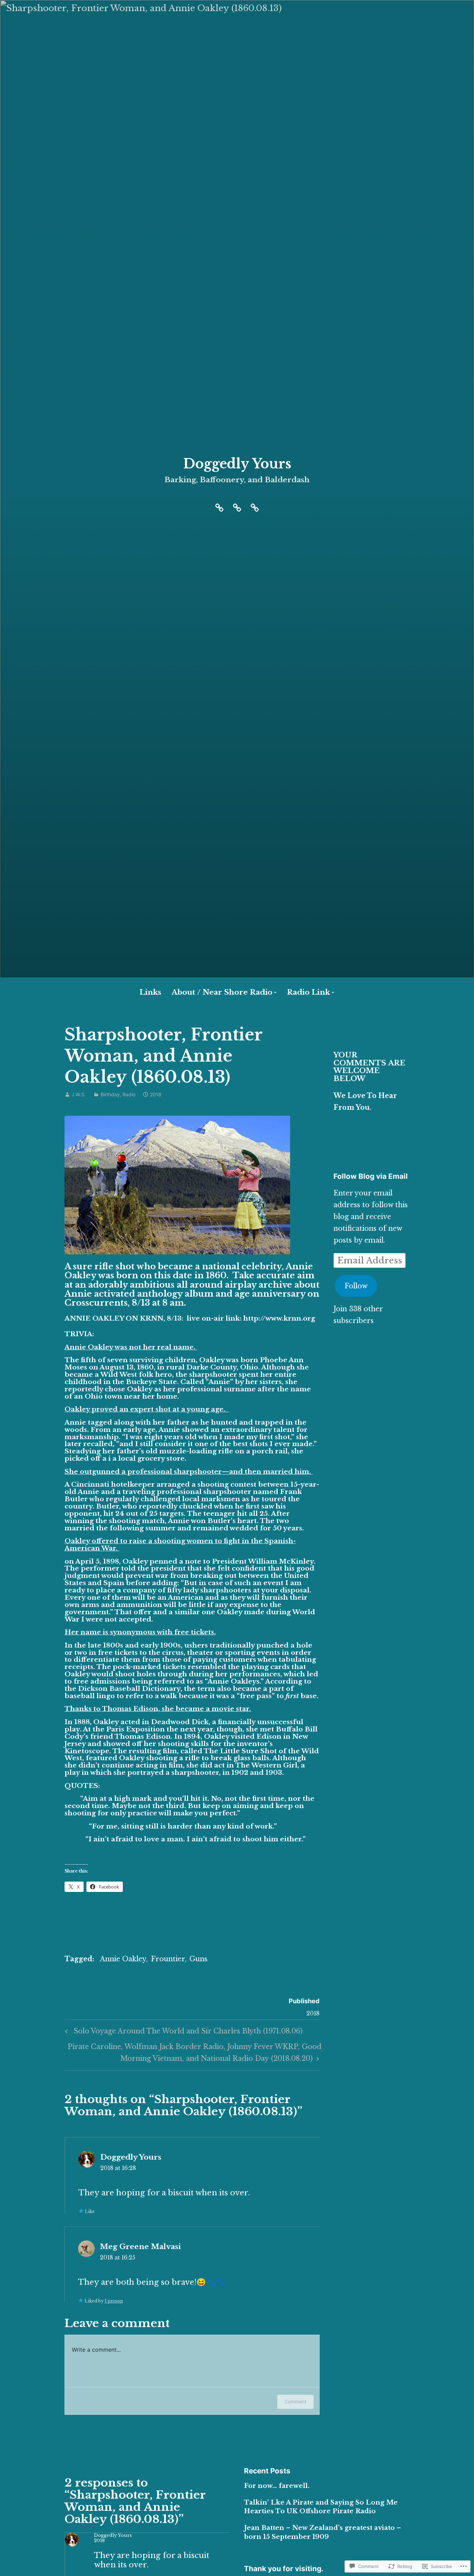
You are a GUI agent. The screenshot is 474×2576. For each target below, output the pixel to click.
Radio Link (308, 992)
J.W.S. (79, 1094)
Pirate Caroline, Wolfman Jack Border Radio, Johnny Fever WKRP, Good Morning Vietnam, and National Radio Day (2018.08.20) (193, 2052)
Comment (295, 2401)
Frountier (168, 1959)
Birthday (110, 1094)
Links (150, 992)
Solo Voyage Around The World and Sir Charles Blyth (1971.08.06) (183, 2033)
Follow (356, 1286)
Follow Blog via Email (371, 1176)
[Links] (237, 507)
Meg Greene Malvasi (140, 2247)
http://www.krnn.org (279, 1318)
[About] (219, 507)
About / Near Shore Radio (222, 992)
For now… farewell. (277, 2486)
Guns (198, 1959)
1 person (114, 2301)
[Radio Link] (255, 507)
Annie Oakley (123, 1959)
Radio (129, 1094)
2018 (99, 2540)
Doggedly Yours (237, 464)
